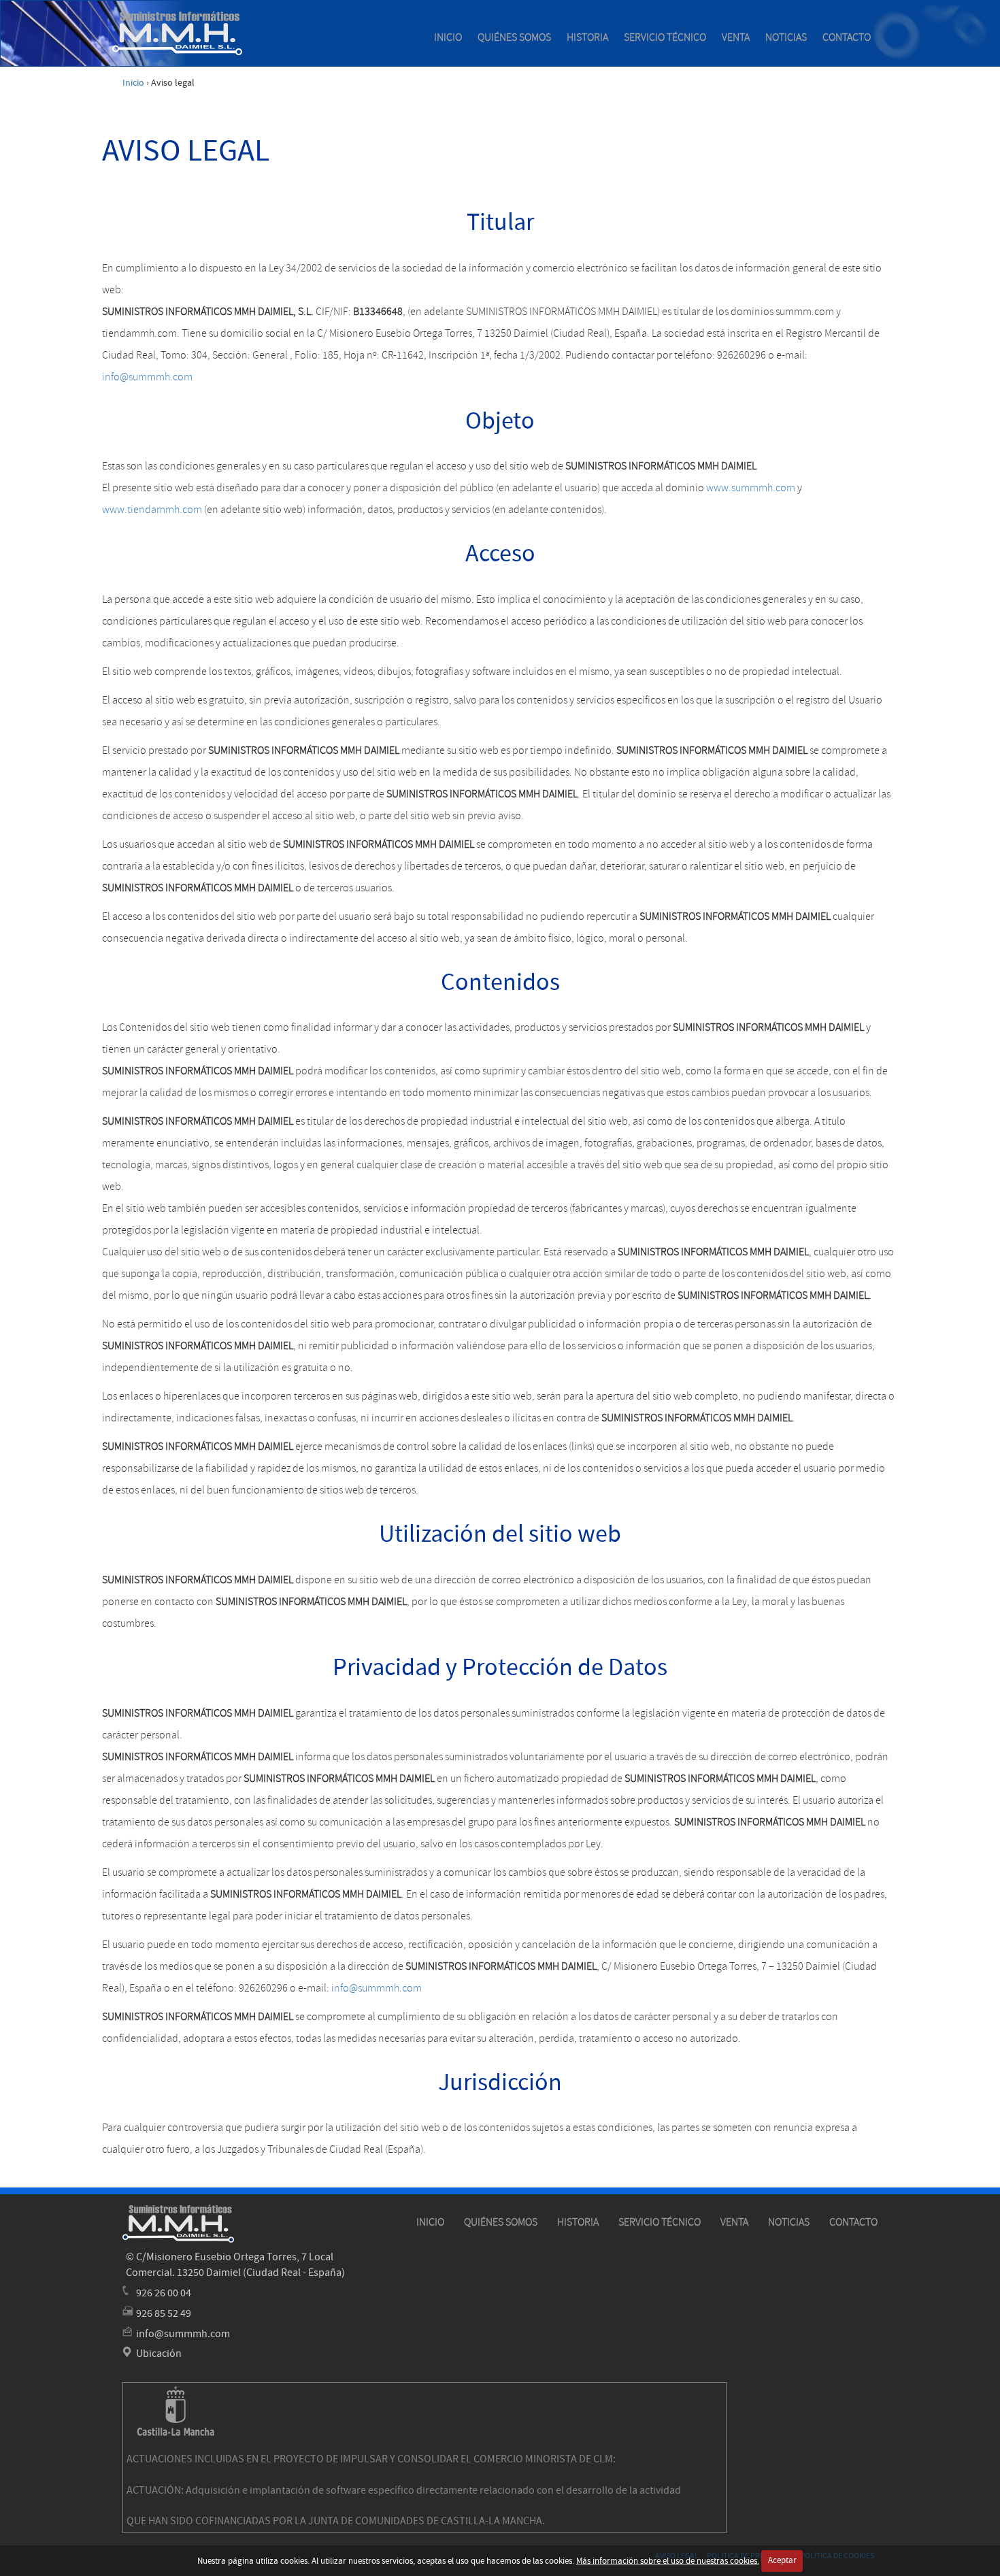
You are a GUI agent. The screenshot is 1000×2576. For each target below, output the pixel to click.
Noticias (786, 37)
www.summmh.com (751, 488)
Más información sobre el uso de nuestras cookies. (668, 2560)
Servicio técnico (665, 37)
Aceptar (782, 2560)
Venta (736, 37)
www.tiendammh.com (152, 510)
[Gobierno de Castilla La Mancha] (176, 2411)
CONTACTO (847, 37)
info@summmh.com (147, 377)
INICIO (448, 37)
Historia (587, 37)
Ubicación (159, 2354)
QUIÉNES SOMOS (514, 37)
